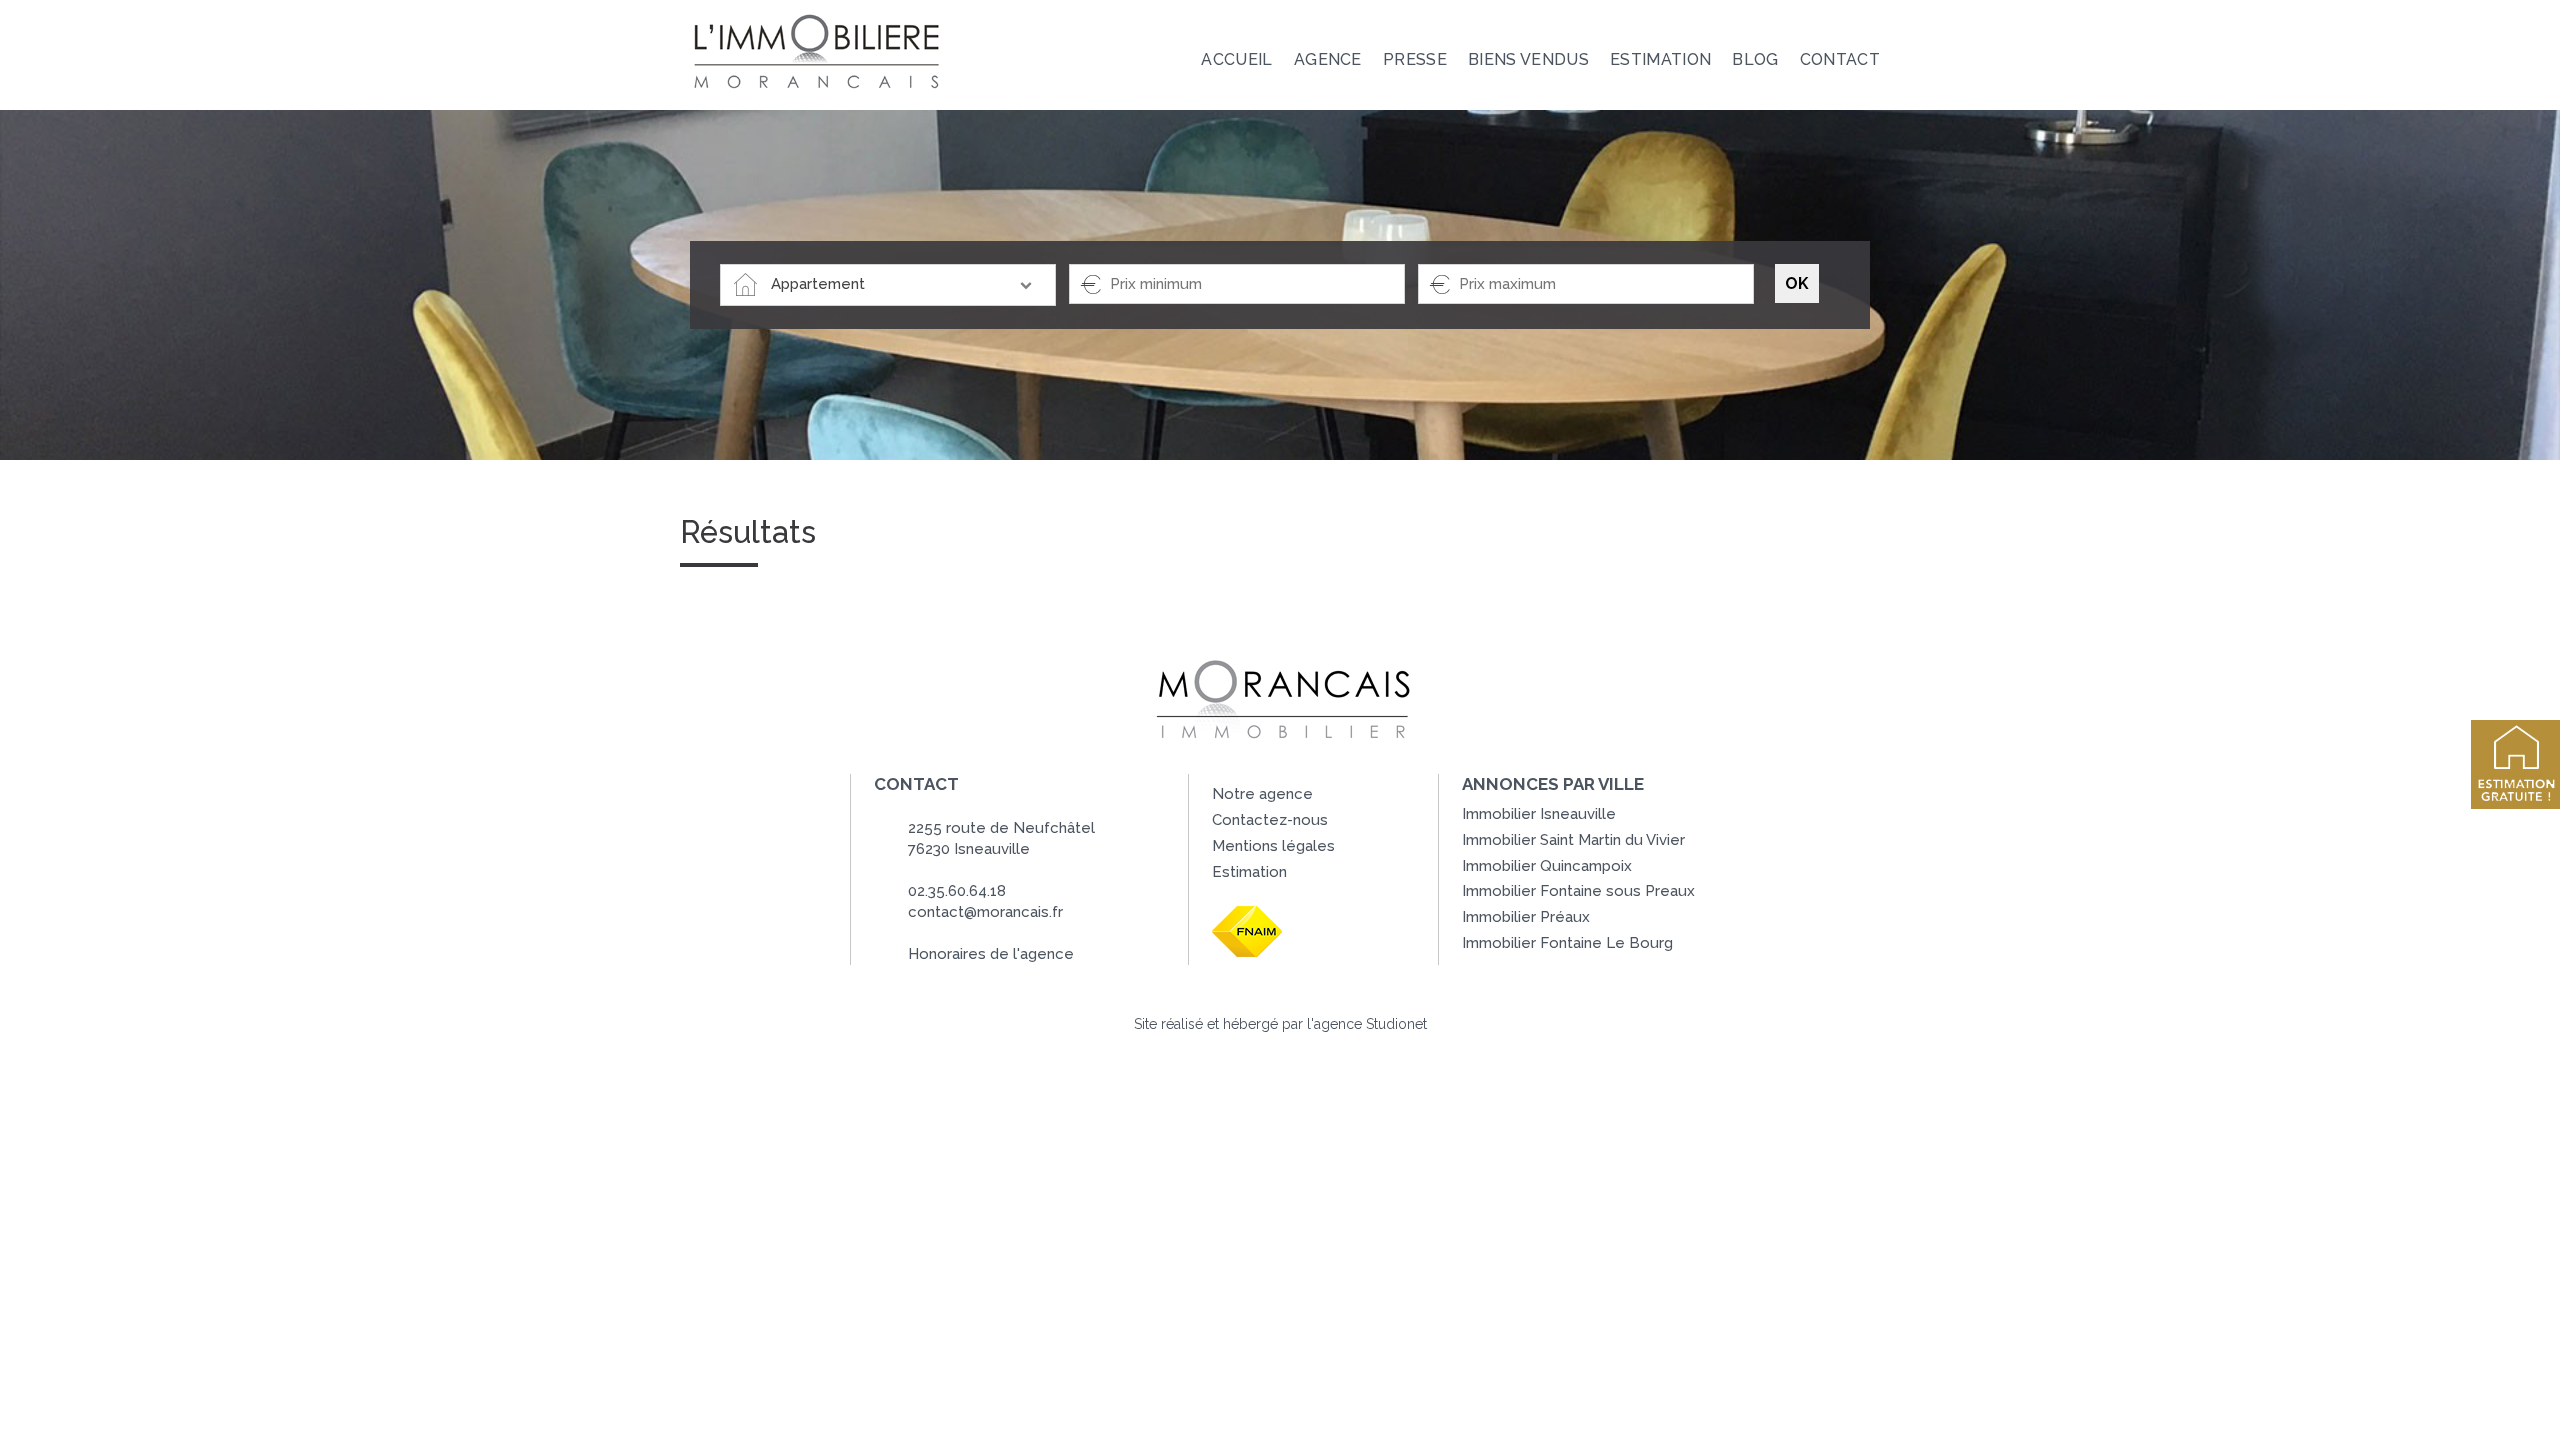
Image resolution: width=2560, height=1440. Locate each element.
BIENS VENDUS (1528, 59)
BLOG (1755, 59)
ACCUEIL (1236, 59)
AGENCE (1328, 59)
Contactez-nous (1270, 820)
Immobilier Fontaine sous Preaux (1578, 891)
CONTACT (1840, 59)
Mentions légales (1273, 846)
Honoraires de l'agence (991, 954)
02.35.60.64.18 (957, 891)
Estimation (1249, 872)
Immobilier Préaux (1526, 917)
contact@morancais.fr (985, 912)
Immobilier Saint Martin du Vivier (1573, 840)
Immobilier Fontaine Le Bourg (1567, 943)
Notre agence (1262, 794)
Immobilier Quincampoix (1547, 866)
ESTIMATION (1660, 59)
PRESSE (1415, 59)
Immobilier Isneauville (1539, 814)
